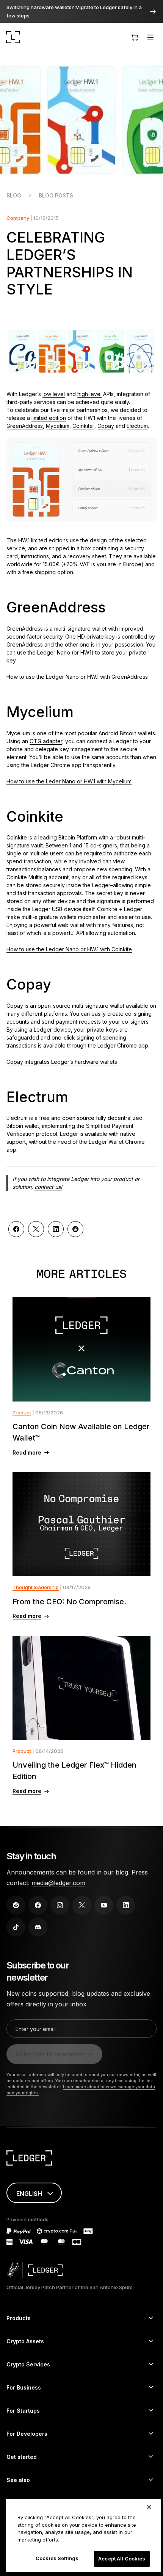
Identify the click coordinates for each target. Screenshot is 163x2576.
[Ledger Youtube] (104, 1905)
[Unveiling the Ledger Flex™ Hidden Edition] (81, 1688)
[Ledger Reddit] (16, 1905)
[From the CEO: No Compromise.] (81, 1524)
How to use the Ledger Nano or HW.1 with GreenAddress (77, 677)
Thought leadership (36, 1587)
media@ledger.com (58, 1883)
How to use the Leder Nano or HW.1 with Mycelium (69, 781)
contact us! (48, 1187)
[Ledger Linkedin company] (126, 1905)
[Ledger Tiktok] (16, 1927)
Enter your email (36, 2029)
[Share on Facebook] (16, 1229)
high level (89, 394)
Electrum (137, 426)
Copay (106, 426)
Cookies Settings (57, 2558)
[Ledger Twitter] (82, 1905)
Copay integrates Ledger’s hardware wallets (62, 1062)
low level (54, 394)
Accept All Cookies (122, 2559)
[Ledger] (13, 37)
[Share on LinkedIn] (56, 1229)
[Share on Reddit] (75, 1229)
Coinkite (83, 426)
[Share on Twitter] (36, 1229)
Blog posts (56, 195)
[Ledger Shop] (135, 37)
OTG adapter (46, 741)
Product (22, 1412)
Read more (27, 1452)
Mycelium (58, 426)
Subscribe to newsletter (50, 2054)
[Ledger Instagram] (60, 1905)
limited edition (49, 418)
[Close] (149, 2507)
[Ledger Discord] (38, 1927)
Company (18, 218)
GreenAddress (25, 426)
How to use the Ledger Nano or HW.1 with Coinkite (69, 949)
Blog (14, 195)
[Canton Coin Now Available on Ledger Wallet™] (81, 1349)
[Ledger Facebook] (38, 1905)
